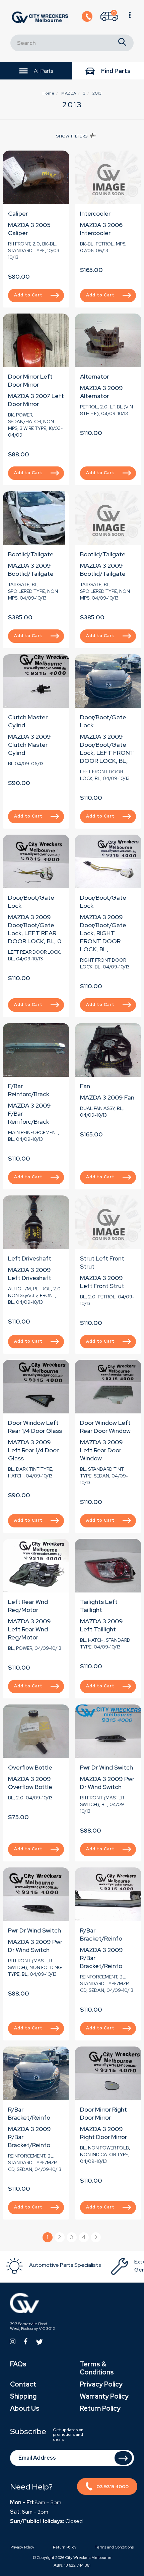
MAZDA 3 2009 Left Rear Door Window (101, 1450)
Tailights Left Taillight (99, 1606)
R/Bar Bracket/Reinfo (101, 1934)
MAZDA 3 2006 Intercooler (101, 229)
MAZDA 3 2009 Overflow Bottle (30, 1783)
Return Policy (100, 2408)
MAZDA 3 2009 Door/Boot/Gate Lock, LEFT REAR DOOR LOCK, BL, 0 (35, 929)
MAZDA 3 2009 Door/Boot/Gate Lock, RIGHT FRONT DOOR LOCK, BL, (103, 933)
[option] (58, 2266)
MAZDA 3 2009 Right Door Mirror (103, 2133)
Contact (23, 2384)
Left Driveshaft (30, 1258)
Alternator (94, 376)
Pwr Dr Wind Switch (106, 1767)
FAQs (18, 2364)
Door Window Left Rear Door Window (105, 1427)
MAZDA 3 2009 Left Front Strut (102, 1282)
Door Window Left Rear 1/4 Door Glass (35, 1427)
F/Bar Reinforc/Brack (29, 1090)
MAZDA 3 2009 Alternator (101, 392)
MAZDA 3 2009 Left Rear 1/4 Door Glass (33, 1450)
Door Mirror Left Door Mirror (30, 380)
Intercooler (95, 213)
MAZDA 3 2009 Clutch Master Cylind (29, 745)
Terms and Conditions (114, 2547)
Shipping (23, 2396)
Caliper (18, 213)
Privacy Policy (101, 2384)
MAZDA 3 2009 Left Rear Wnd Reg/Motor (29, 1629)
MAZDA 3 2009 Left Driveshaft (30, 1274)
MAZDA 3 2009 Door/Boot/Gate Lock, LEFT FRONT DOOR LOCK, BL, (107, 749)
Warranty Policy (104, 2396)
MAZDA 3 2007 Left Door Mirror (36, 400)
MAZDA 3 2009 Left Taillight (101, 1625)
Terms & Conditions (97, 2368)
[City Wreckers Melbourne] (40, 17)
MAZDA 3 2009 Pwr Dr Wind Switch (107, 1783)
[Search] (122, 43)
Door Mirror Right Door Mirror (103, 2113)
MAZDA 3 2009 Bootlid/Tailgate (31, 570)
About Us (25, 2408)
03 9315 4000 (113, 2486)
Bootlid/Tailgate (31, 554)
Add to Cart (28, 295)
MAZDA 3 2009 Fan (107, 1097)
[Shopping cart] (130, 17)
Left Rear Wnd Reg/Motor (28, 1606)
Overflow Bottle (30, 1767)
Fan (85, 1086)
